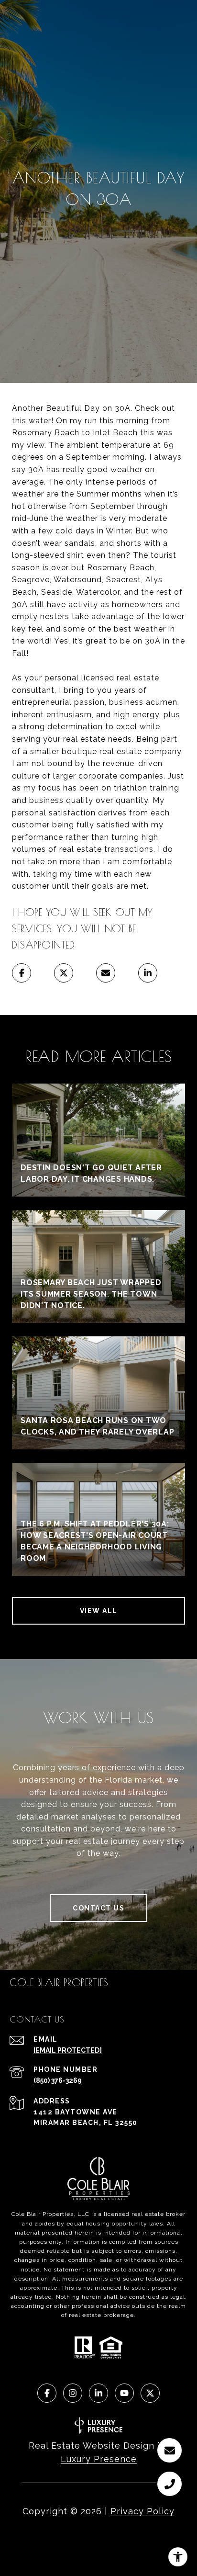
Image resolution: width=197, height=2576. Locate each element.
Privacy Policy (142, 2511)
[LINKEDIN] (98, 2393)
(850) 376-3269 (58, 2080)
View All (99, 1611)
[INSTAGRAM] (73, 2393)
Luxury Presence (99, 2459)
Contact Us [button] (98, 1908)
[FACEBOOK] (47, 2393)
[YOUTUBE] (124, 2393)
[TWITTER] (150, 2393)
